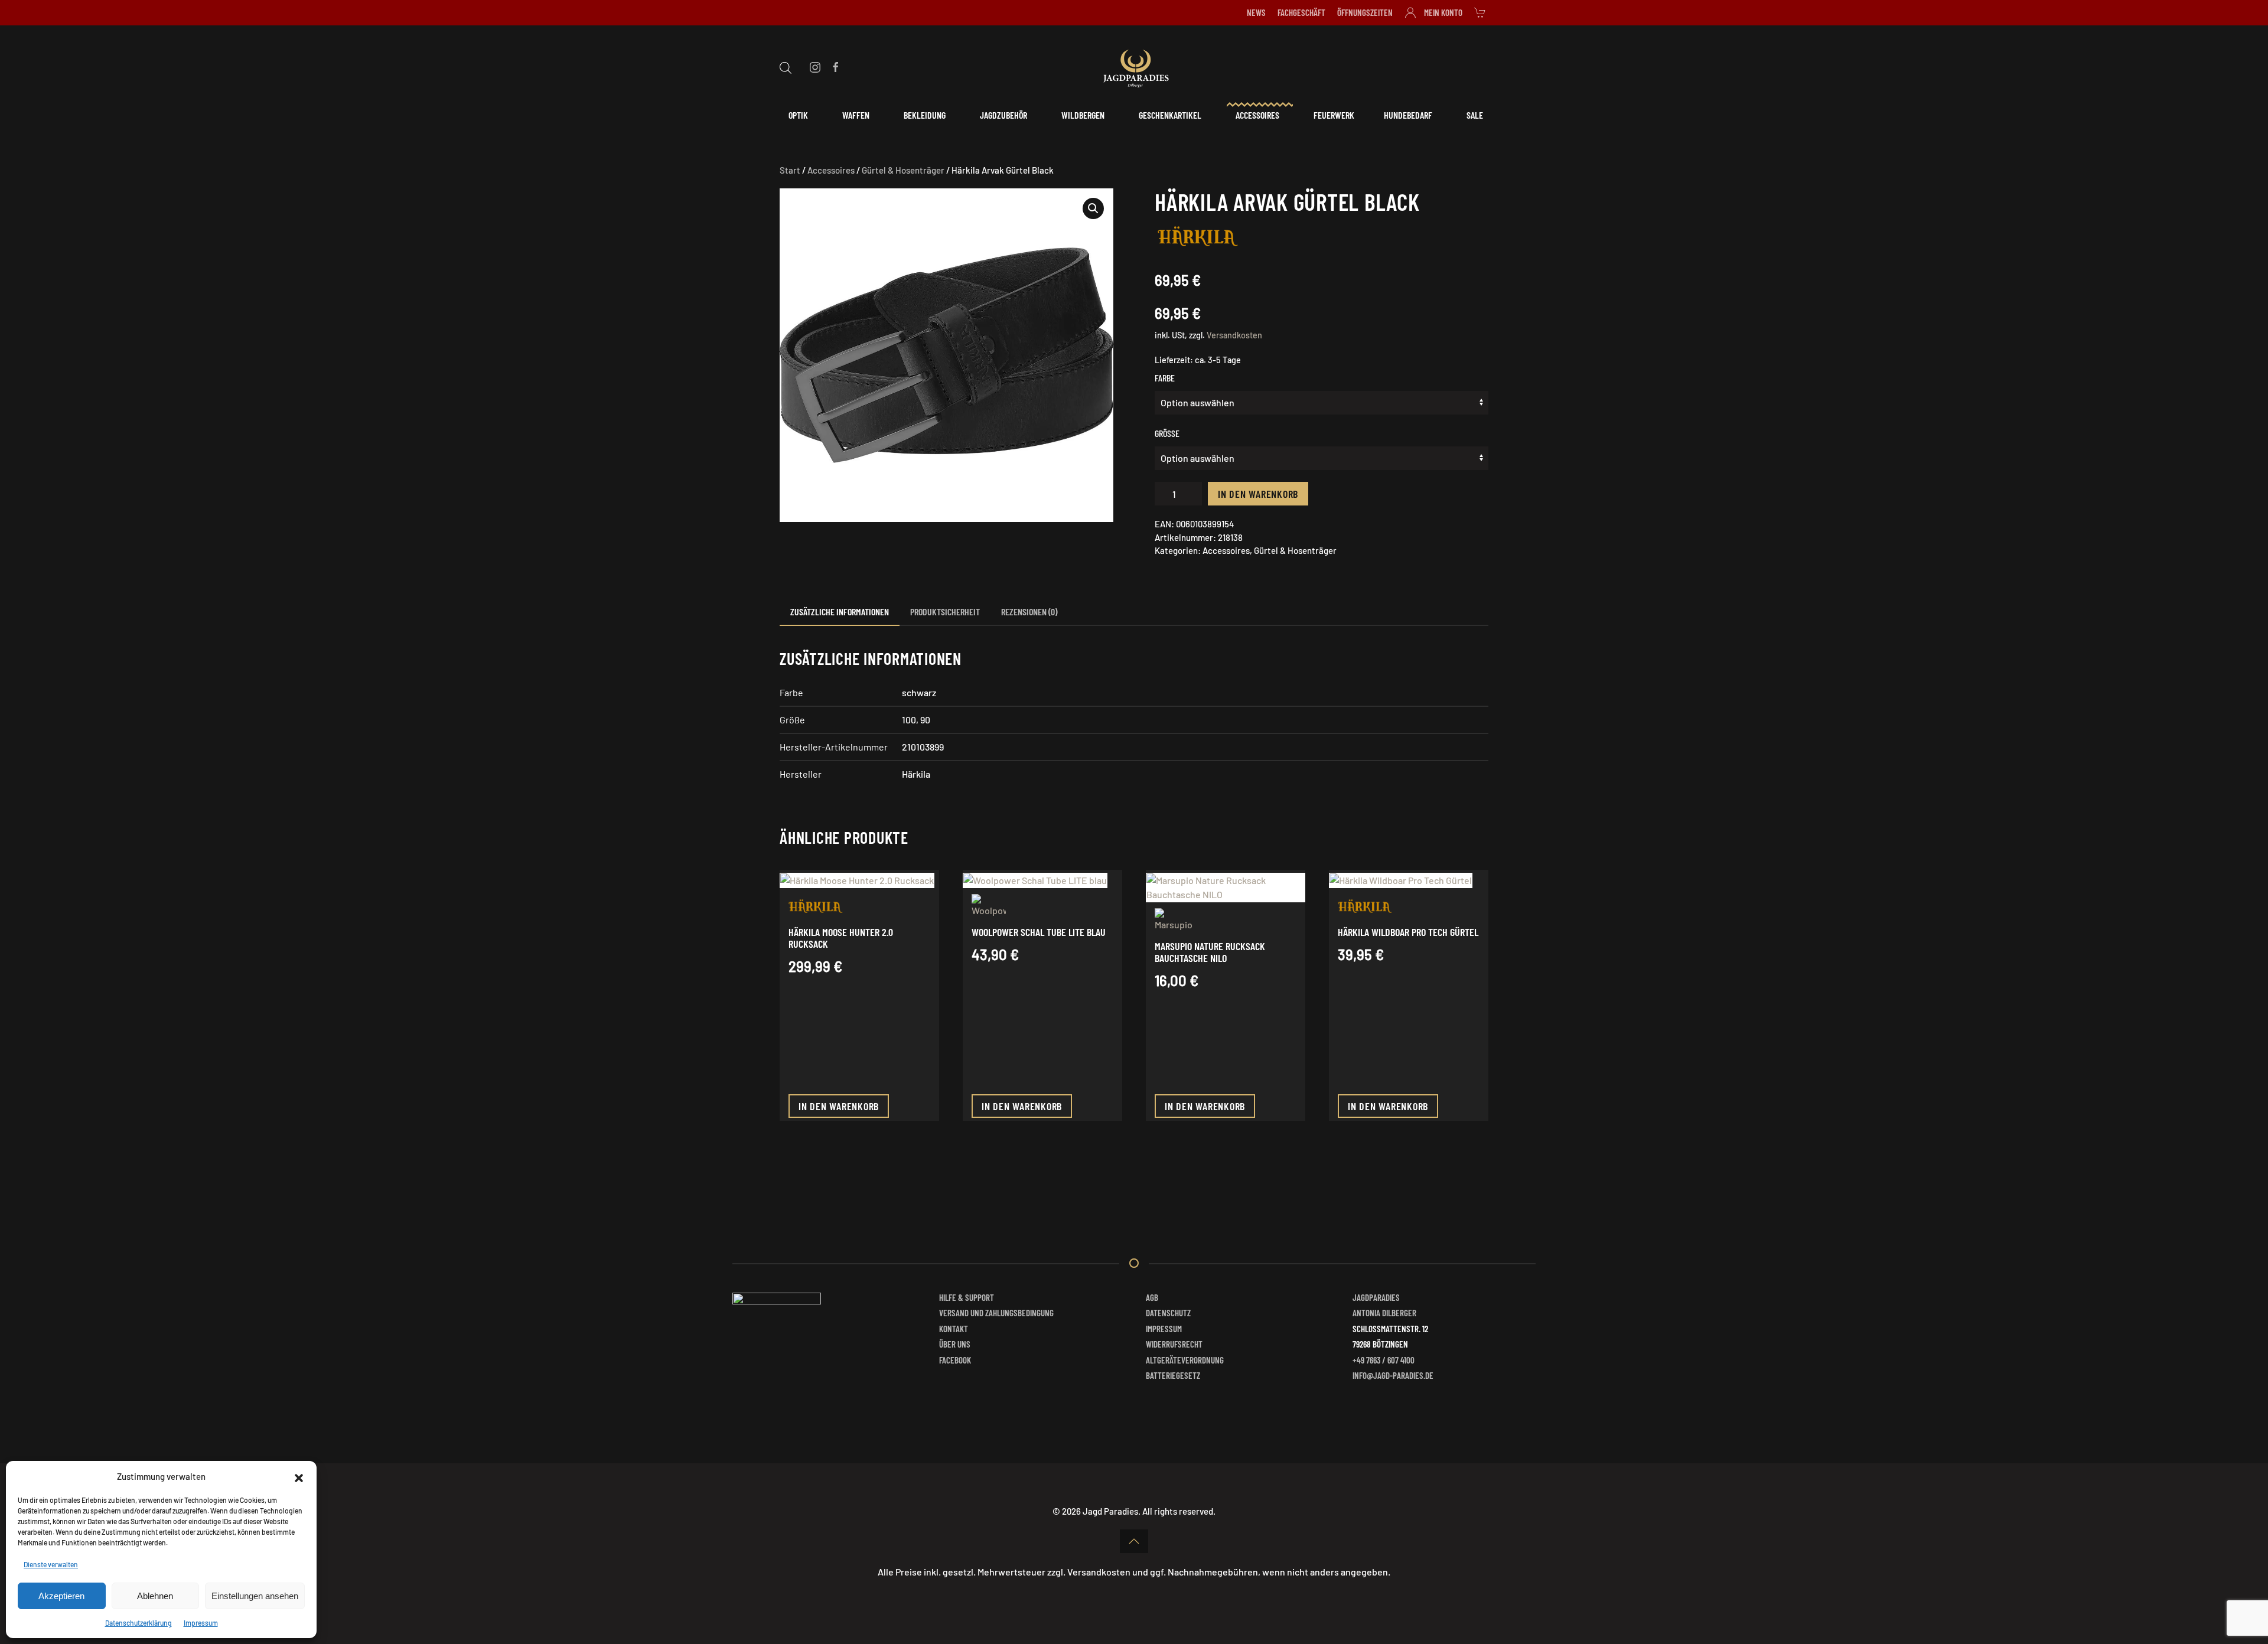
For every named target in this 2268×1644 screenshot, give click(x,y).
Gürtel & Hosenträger (903, 170)
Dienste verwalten (51, 1564)
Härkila (916, 774)
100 (909, 720)
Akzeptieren (61, 1596)
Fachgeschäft (1301, 12)
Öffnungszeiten (1365, 12)
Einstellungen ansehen (255, 1596)
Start (790, 170)
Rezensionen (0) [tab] (1029, 611)
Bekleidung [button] (925, 115)
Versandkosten (1234, 335)
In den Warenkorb (1258, 494)
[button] (299, 1476)
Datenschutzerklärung (139, 1623)
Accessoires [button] (1257, 115)
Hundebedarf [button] (1408, 115)
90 (925, 720)
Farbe (1165, 378)
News (1256, 12)
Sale (1475, 115)
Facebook (955, 1360)
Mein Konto (1443, 12)
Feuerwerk (1334, 115)
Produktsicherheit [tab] (945, 611)
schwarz (919, 692)
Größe (1167, 433)
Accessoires (831, 170)
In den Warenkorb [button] (839, 1106)
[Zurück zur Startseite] (1134, 67)
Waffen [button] (856, 115)
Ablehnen (155, 1596)
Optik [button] (798, 115)
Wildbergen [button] (1083, 115)
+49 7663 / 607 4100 (1384, 1360)
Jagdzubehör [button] (1003, 115)
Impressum (201, 1623)
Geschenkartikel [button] (1170, 115)
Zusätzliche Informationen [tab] (840, 611)
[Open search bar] (786, 66)
